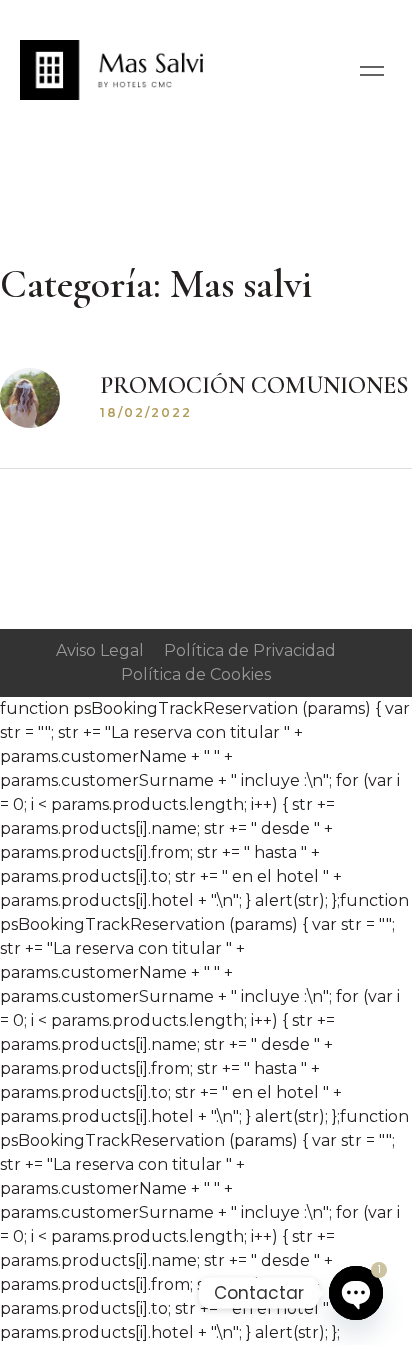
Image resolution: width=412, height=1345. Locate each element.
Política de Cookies (196, 674)
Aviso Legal (100, 650)
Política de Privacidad (250, 650)
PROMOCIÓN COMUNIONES (254, 385)
